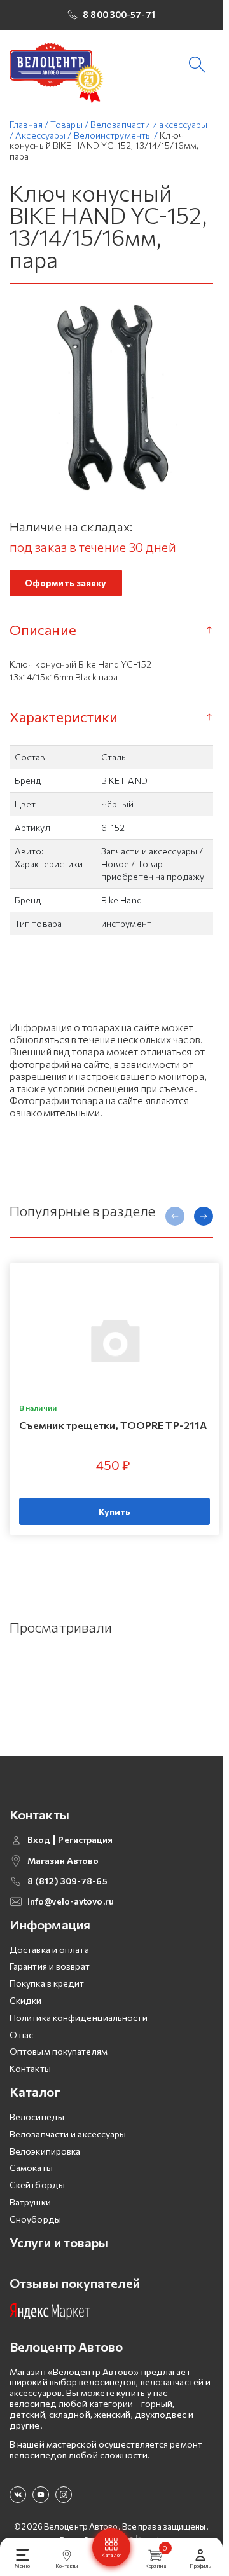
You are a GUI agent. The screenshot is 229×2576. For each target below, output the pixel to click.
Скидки (26, 2000)
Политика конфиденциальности (79, 2018)
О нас (22, 2035)
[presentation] (175, 1216)
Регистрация (85, 1840)
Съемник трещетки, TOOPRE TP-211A (113, 1425)
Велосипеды (37, 2117)
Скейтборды (37, 2185)
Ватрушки (30, 2202)
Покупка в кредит (47, 1983)
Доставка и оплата (49, 1949)
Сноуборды (35, 2219)
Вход (39, 1840)
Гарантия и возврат (50, 1966)
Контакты (30, 2068)
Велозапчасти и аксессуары (68, 2134)
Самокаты (31, 2168)
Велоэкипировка (45, 2151)
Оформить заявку (66, 583)
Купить (115, 1511)
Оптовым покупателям (59, 2051)
